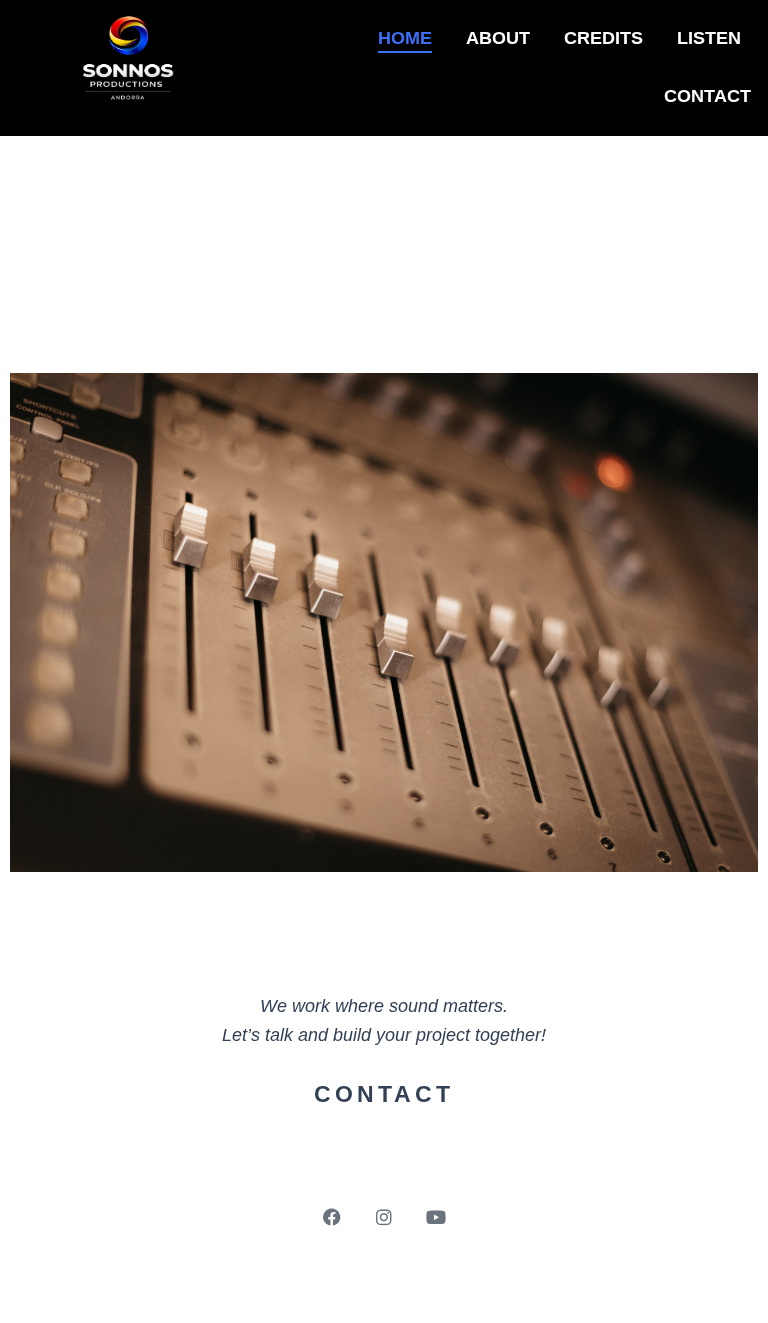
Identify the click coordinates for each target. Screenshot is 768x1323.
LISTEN (709, 38)
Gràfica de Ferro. (427, 1283)
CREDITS (603, 38)
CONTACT (707, 96)
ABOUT (498, 38)
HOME (405, 38)
